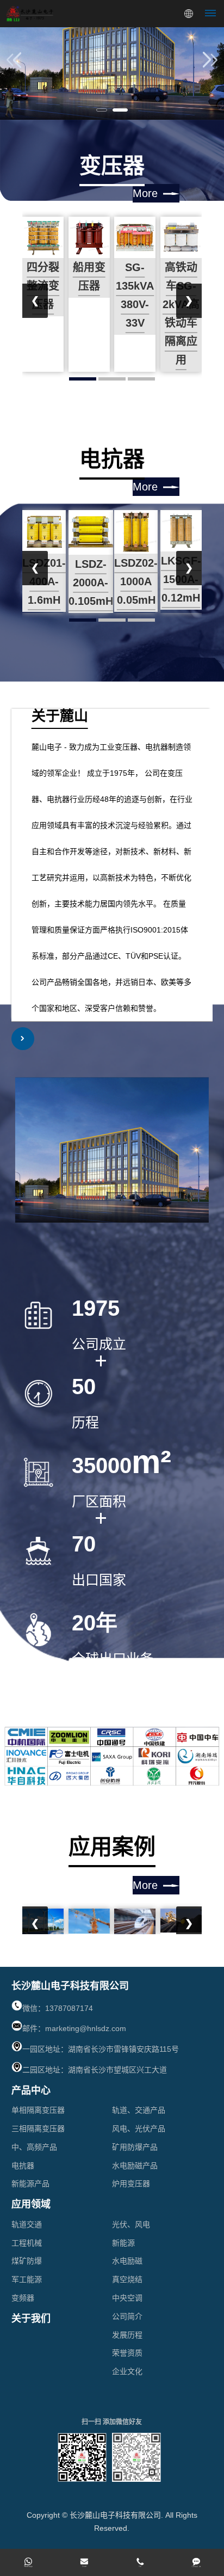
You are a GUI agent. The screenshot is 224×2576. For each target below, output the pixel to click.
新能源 (123, 2243)
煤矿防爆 (27, 2261)
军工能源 (27, 2279)
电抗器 (23, 2166)
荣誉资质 (127, 2353)
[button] (102, 110)
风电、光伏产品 (139, 2129)
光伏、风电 (131, 2224)
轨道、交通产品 (139, 2110)
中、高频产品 (34, 2147)
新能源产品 (30, 2184)
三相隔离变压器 (38, 2129)
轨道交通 (27, 2224)
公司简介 (127, 2316)
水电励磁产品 (135, 2166)
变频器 (23, 2298)
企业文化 (127, 2371)
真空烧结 (127, 2279)
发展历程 (127, 2335)
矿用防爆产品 (135, 2147)
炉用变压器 (131, 2184)
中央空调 (127, 2298)
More (145, 193)
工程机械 (27, 2243)
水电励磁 (127, 2261)
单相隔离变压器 (38, 2110)
